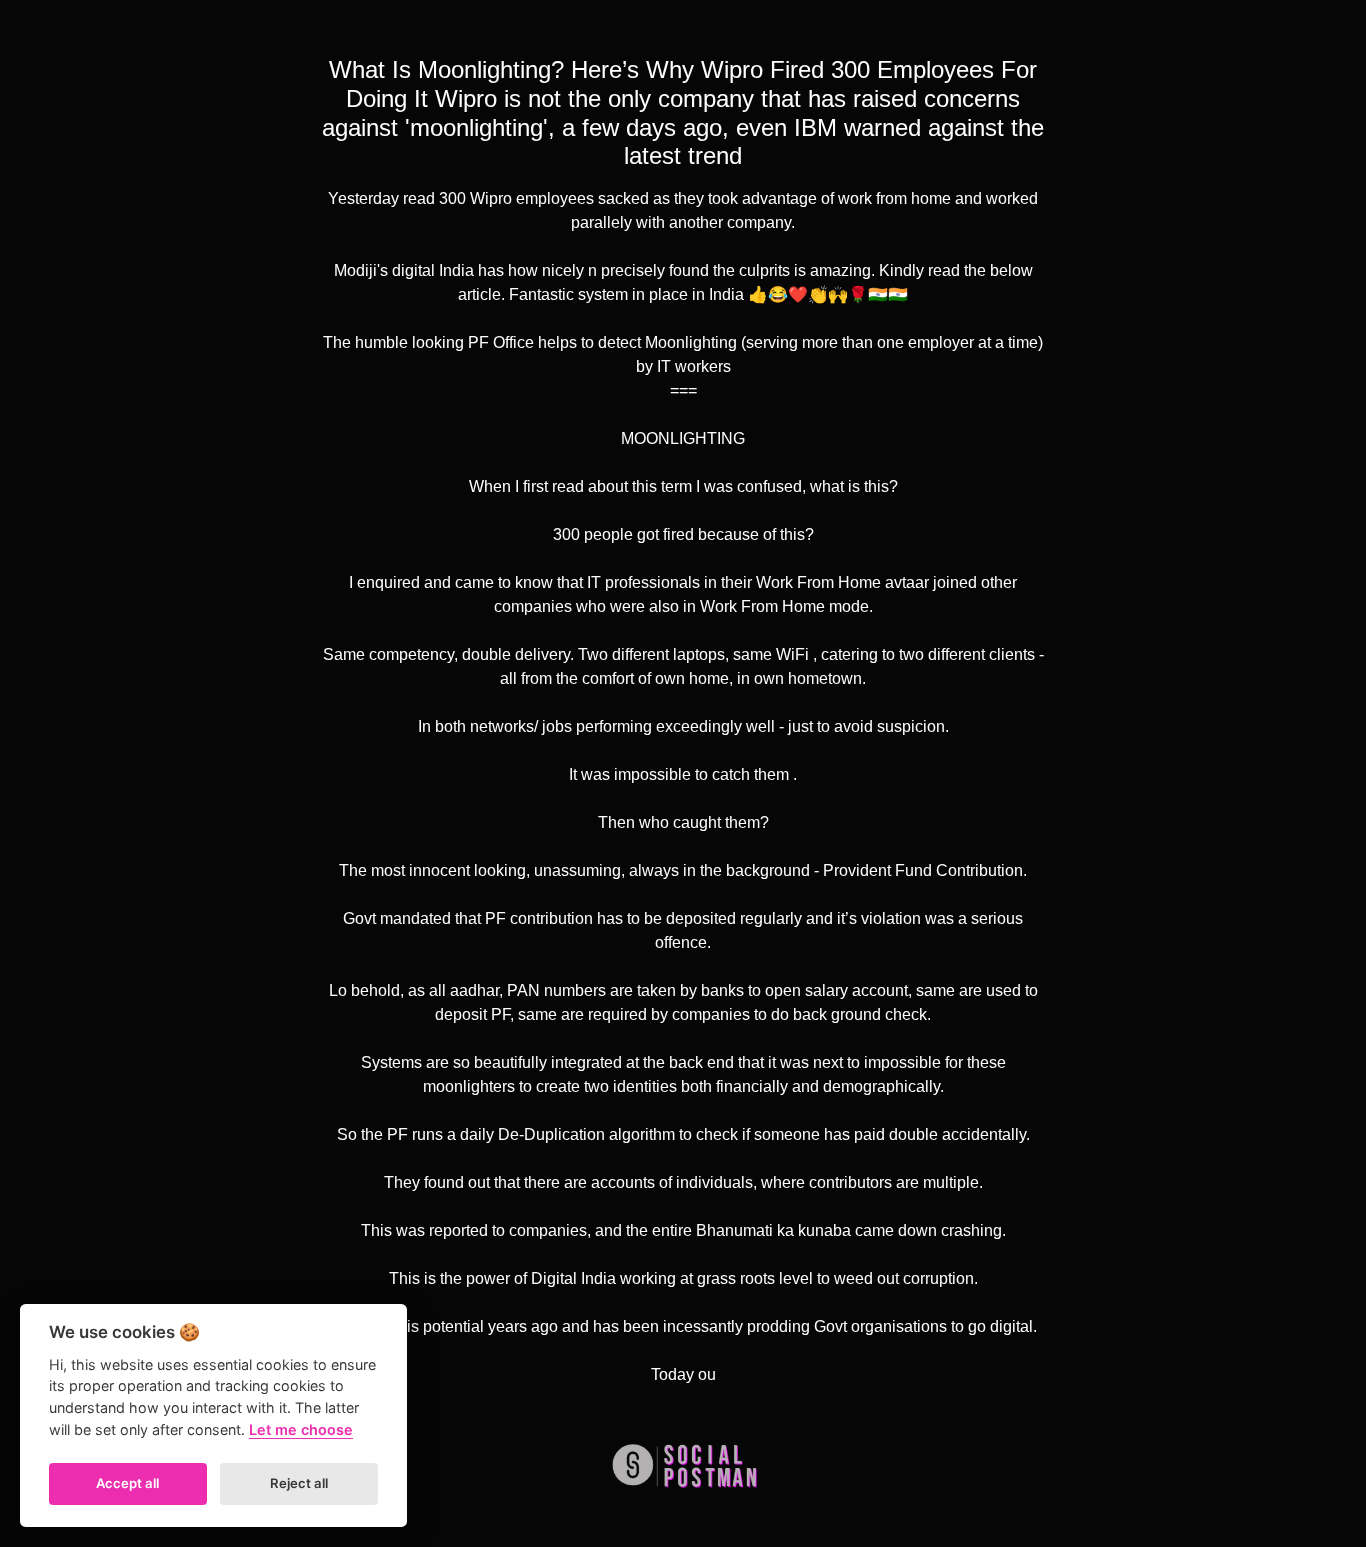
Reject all (299, 1483)
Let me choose (301, 1429)
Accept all (127, 1483)
